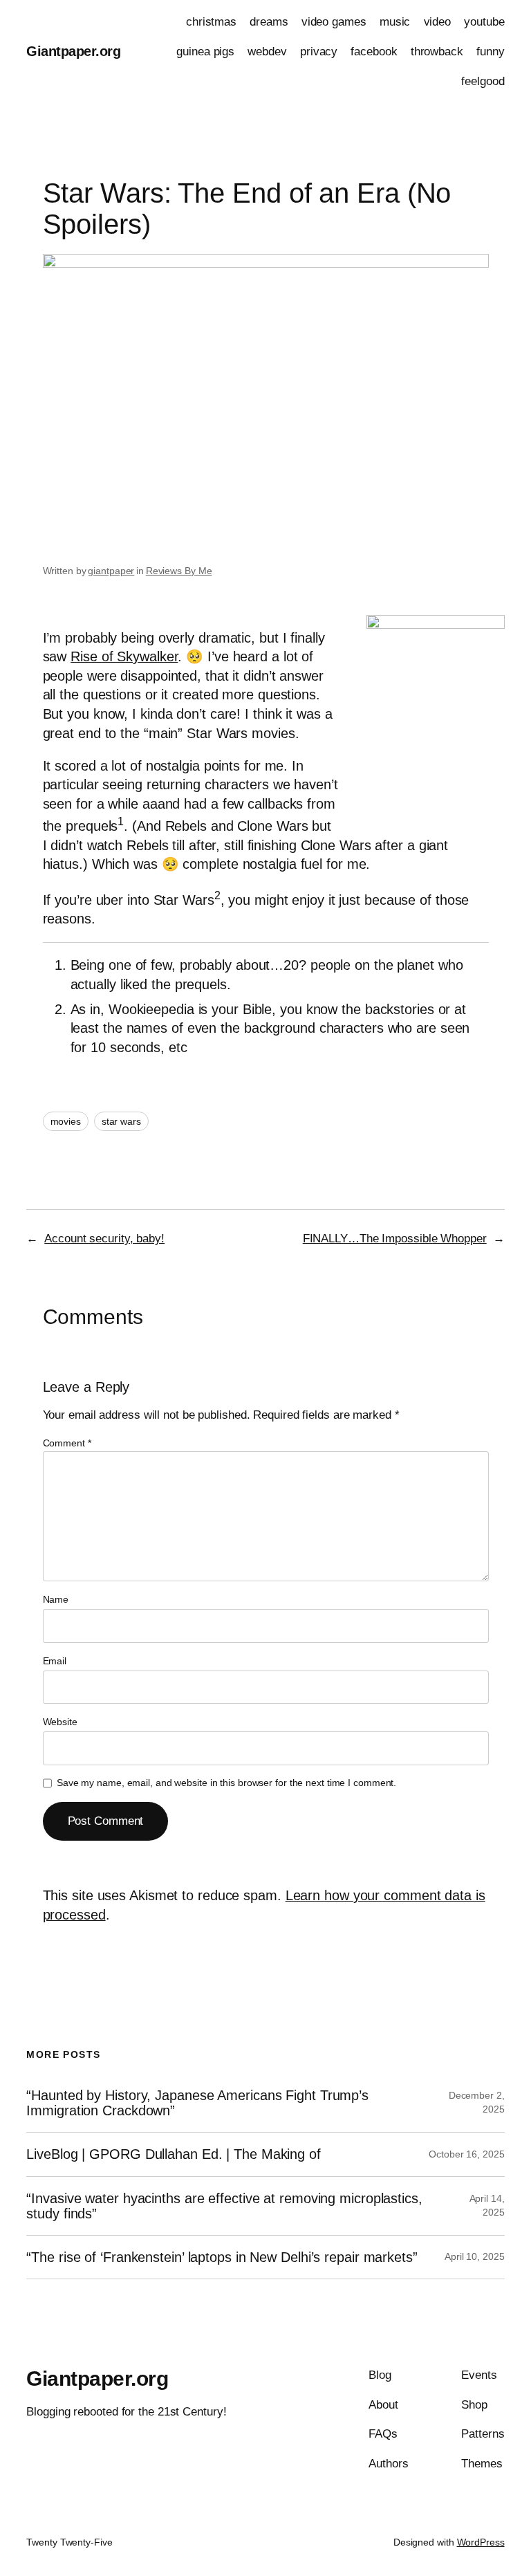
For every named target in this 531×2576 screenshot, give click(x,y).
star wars (121, 1121)
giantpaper (111, 571)
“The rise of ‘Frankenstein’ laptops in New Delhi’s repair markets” (222, 2257)
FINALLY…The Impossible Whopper (395, 1239)
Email (55, 1661)
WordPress (481, 2542)
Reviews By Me (179, 571)
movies (66, 1121)
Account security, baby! (104, 1239)
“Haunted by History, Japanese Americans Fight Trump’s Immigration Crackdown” (197, 2103)
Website (60, 1722)
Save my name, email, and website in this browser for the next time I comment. (226, 1783)
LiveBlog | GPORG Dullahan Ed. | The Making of (174, 2154)
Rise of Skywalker (124, 656)
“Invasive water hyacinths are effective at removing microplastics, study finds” (224, 2206)
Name (56, 1599)
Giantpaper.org (73, 51)
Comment (67, 1443)
